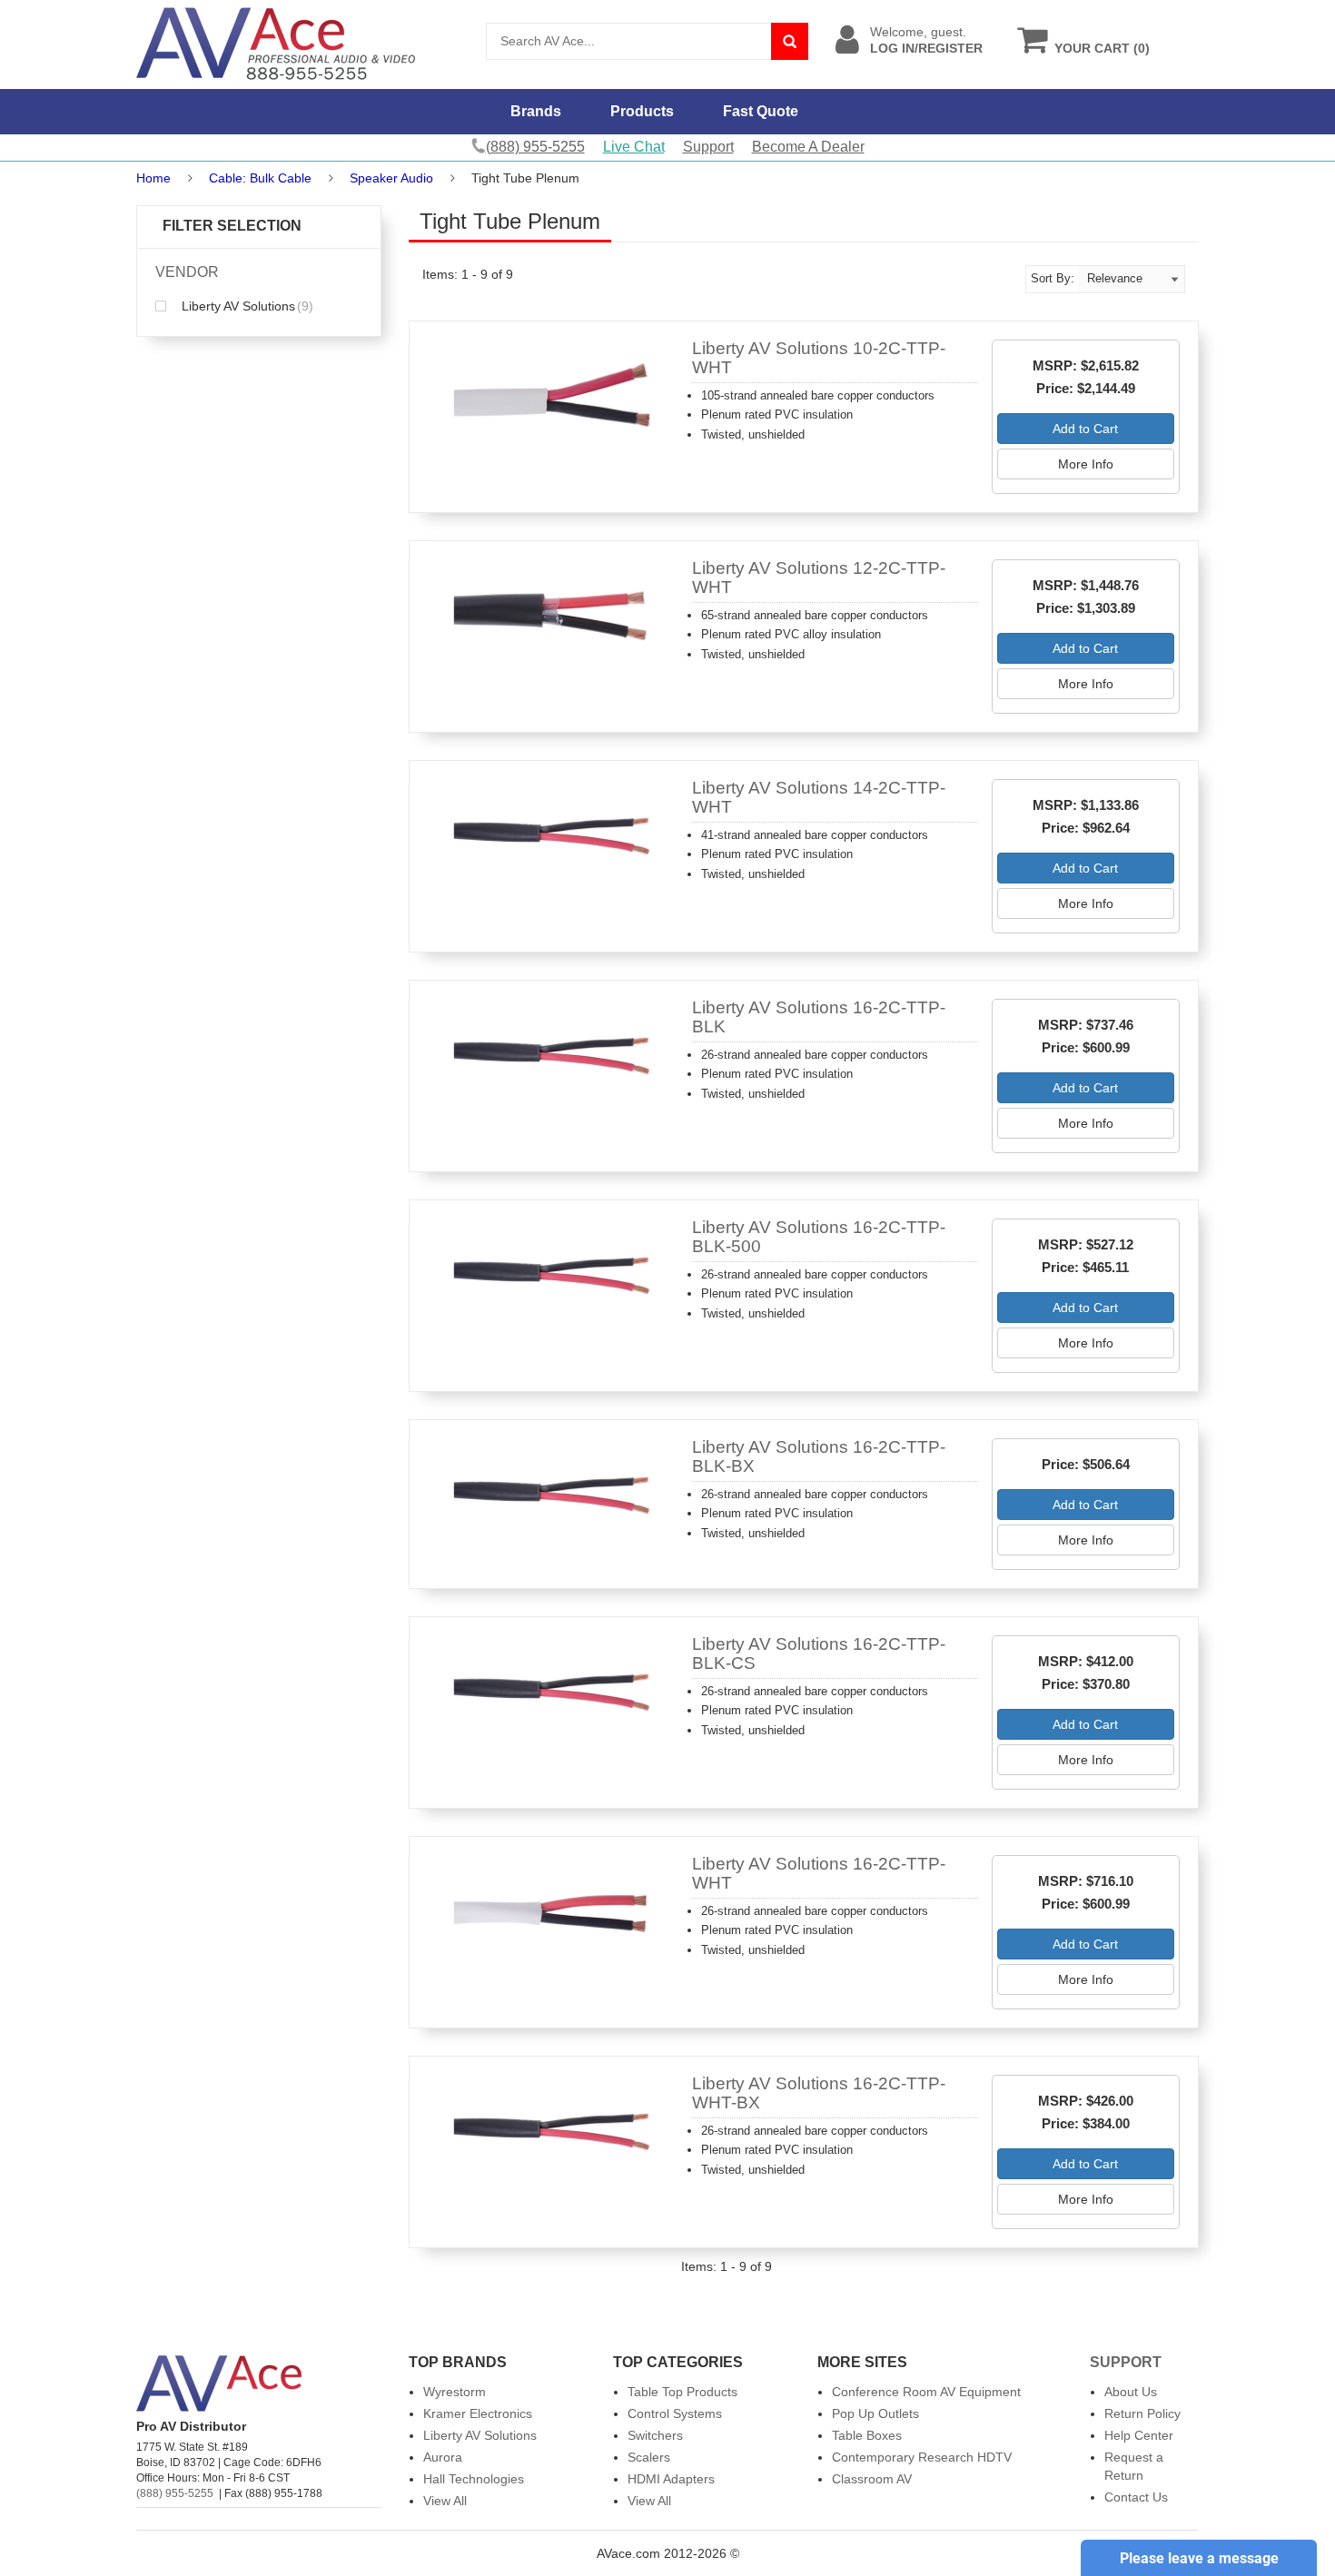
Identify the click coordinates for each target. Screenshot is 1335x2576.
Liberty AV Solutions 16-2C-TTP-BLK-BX (819, 1456)
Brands (536, 111)
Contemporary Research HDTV (922, 2457)
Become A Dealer (808, 147)
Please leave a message (1199, 2558)
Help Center (1139, 2435)
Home (153, 178)
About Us (1131, 2392)
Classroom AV (872, 2479)
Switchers (655, 2435)
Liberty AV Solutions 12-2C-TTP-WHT (819, 577)
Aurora (443, 2457)
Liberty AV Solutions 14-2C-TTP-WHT (819, 797)
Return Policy (1142, 2413)
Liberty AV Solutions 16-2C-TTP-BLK (819, 1017)
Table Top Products (682, 2392)
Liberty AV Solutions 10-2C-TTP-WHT (819, 358)
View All (445, 2501)
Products (642, 111)
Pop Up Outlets (875, 2413)
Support (708, 147)
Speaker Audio (393, 178)
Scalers (649, 2457)
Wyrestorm (455, 2392)
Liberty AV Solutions (246, 306)
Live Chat (634, 147)
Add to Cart (1085, 429)
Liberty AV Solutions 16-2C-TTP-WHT (819, 1873)
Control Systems (675, 2413)
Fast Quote (761, 111)
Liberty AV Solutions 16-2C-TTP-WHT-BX (819, 2093)
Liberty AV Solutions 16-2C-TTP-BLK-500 (819, 1237)
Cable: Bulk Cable (260, 178)
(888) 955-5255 (175, 2493)
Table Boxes (867, 2435)
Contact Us (1136, 2497)
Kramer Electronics (478, 2413)
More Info (1086, 464)
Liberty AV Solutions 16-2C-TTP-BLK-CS (819, 1653)
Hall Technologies (474, 2479)
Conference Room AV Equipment (926, 2392)
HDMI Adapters (671, 2479)
